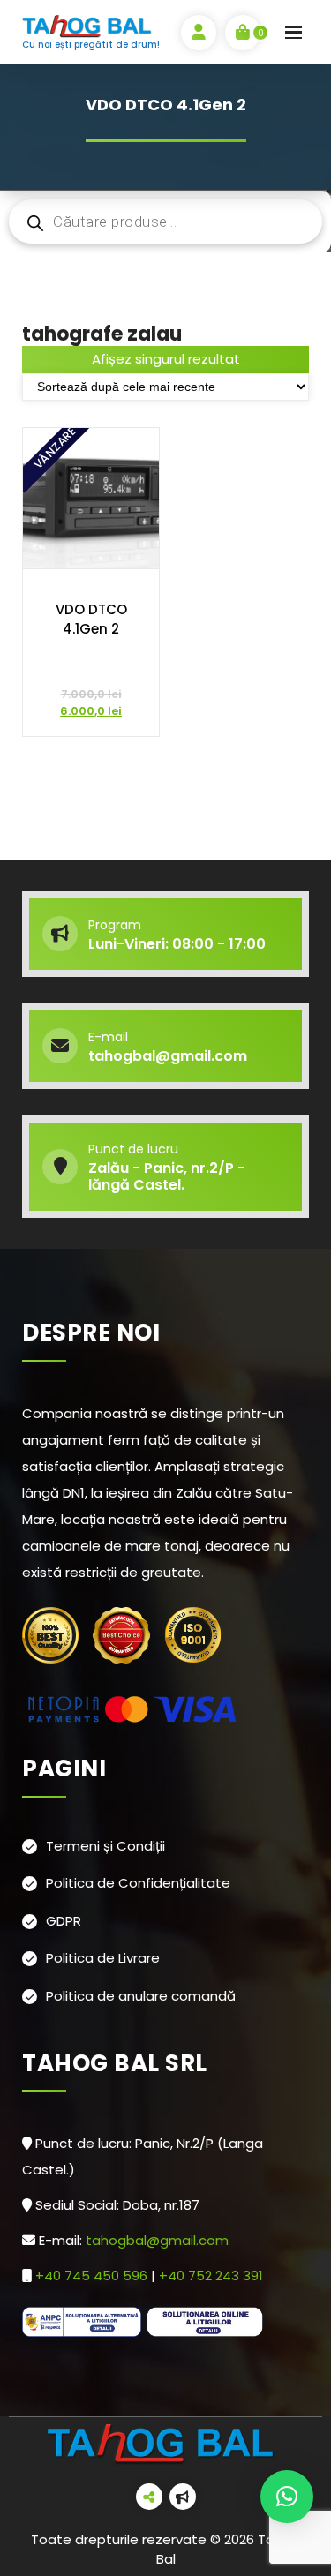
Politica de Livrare (103, 1958)
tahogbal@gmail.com (157, 2240)
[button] (287, 2497)
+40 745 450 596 (93, 2276)
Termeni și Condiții (105, 1846)
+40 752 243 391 (213, 2276)
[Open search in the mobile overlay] (165, 222)
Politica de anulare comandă (141, 1996)
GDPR (64, 1921)
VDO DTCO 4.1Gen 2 (91, 620)
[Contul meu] (199, 33)
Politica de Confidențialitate (138, 1883)
